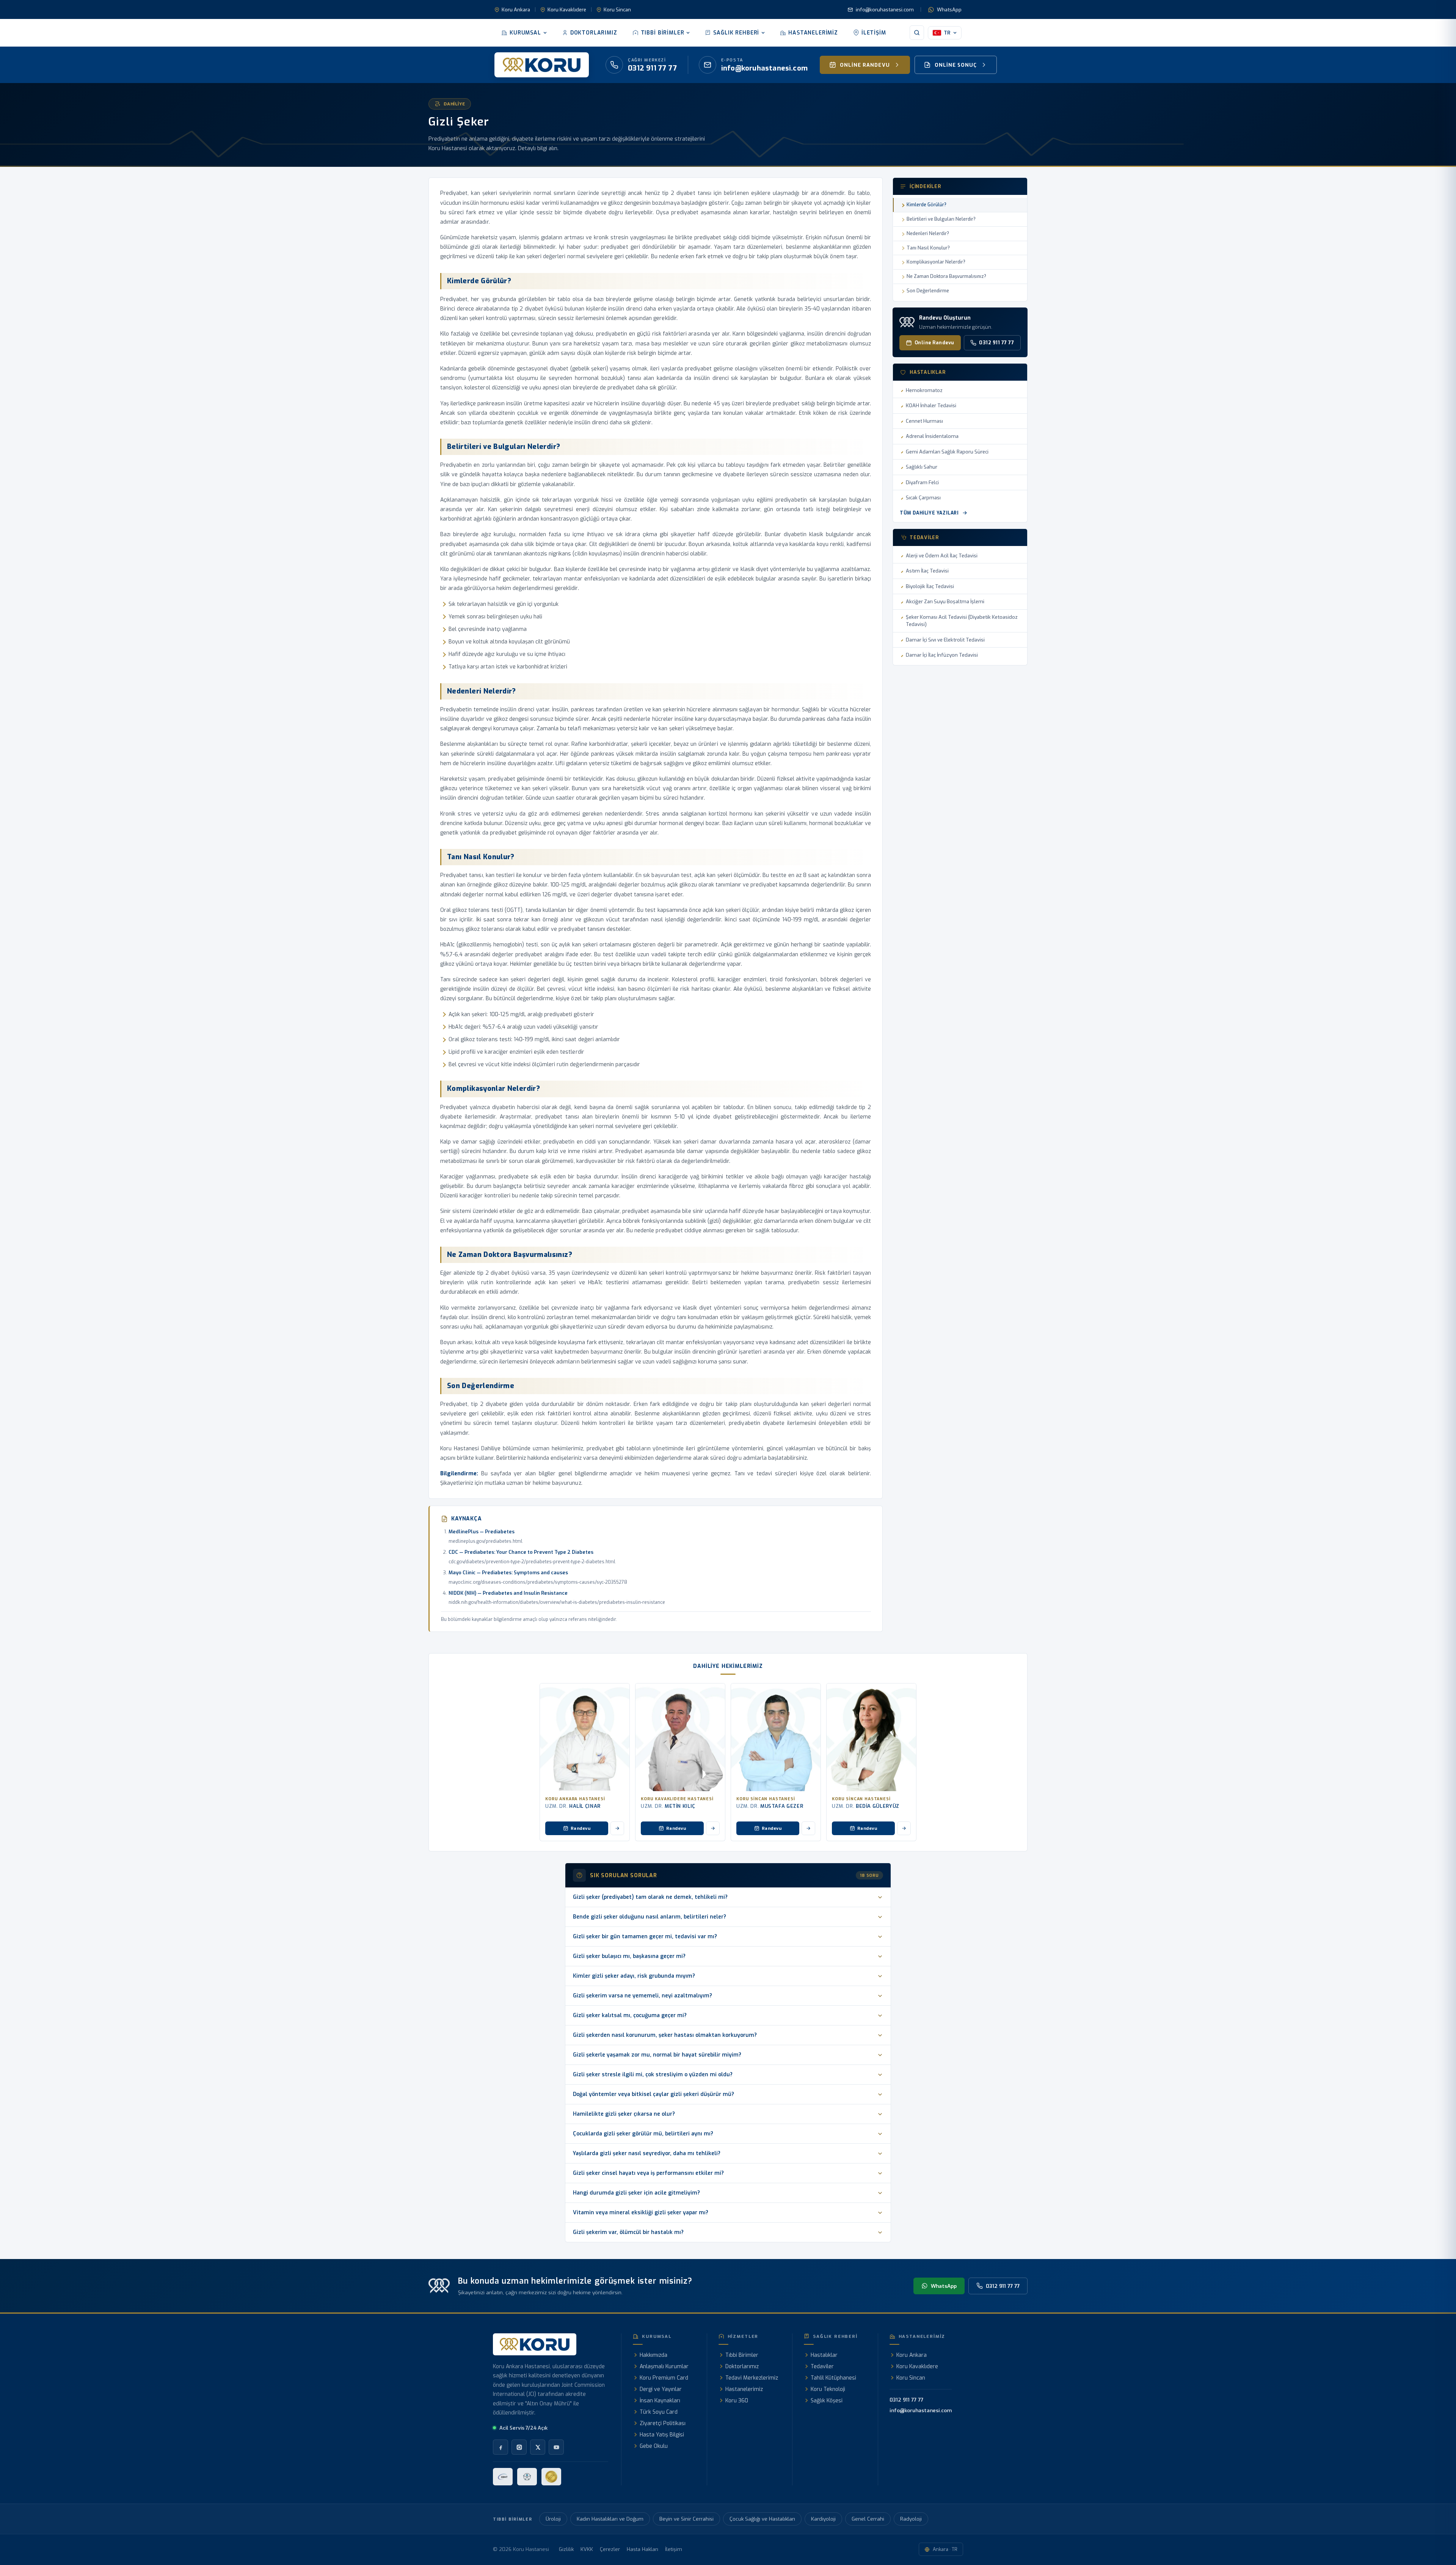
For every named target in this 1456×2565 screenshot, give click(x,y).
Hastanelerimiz (813, 33)
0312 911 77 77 (996, 343)
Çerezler (610, 2549)
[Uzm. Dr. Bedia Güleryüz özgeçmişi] (904, 1828)
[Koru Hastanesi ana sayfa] (542, 65)
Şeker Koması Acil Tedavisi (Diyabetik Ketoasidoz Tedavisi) (962, 621)
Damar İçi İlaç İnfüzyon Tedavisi (942, 655)
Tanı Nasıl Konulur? (928, 248)
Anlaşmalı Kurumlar (664, 2367)
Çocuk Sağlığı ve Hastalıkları (762, 2519)
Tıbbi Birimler (663, 33)
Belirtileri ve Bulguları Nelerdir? (941, 219)
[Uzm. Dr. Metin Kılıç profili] (680, 1737)
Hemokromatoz (924, 390)
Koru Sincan (617, 10)
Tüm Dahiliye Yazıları (929, 513)
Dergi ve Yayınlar (661, 2389)
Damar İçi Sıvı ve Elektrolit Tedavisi (945, 640)
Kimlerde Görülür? (926, 205)
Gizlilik (566, 2549)
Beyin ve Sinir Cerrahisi (686, 2519)
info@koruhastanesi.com (885, 10)
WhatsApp (949, 10)
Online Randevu (934, 343)
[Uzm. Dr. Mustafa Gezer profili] (776, 1737)
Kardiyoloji (823, 2519)
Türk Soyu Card (659, 2412)
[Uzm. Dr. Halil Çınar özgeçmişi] (617, 1828)
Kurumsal (525, 33)
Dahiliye (454, 104)
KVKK (587, 2549)
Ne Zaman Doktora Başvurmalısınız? (946, 276)
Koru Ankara (516, 10)
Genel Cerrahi (868, 2519)
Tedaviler (822, 2367)
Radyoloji (911, 2519)
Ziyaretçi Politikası (663, 2423)
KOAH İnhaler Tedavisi (931, 406)
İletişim (874, 33)
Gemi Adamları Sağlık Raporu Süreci (947, 452)
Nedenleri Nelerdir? (928, 233)
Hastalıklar (824, 2355)
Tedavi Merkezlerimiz (752, 2378)
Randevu (581, 1828)
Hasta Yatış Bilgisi (662, 2435)
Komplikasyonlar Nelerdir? (936, 262)
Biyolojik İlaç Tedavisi (930, 586)
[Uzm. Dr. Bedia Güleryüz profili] (871, 1737)
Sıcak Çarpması (923, 498)
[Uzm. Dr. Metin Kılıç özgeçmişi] (713, 1828)
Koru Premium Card (664, 2378)
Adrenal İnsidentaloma (932, 436)
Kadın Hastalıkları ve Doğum (610, 2519)
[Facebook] (500, 2447)
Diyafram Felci (922, 482)
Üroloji (553, 2519)
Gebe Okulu (654, 2446)
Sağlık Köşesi (827, 2401)
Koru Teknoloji (828, 2389)
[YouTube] (556, 2447)
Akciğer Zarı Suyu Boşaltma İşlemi (945, 602)
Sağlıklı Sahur (922, 467)
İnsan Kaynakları (660, 2401)
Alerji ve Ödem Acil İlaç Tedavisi (942, 556)
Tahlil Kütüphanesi (833, 2378)
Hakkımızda (653, 2355)
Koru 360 (737, 2401)
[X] (538, 2447)
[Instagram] (519, 2447)
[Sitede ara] (917, 33)
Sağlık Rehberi (736, 33)
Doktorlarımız (594, 33)
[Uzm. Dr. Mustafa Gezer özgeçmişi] (808, 1828)
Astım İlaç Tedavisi (927, 571)
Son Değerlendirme (928, 291)
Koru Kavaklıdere (567, 10)
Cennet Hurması (924, 421)
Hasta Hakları (642, 2549)
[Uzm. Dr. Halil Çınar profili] (585, 1737)
